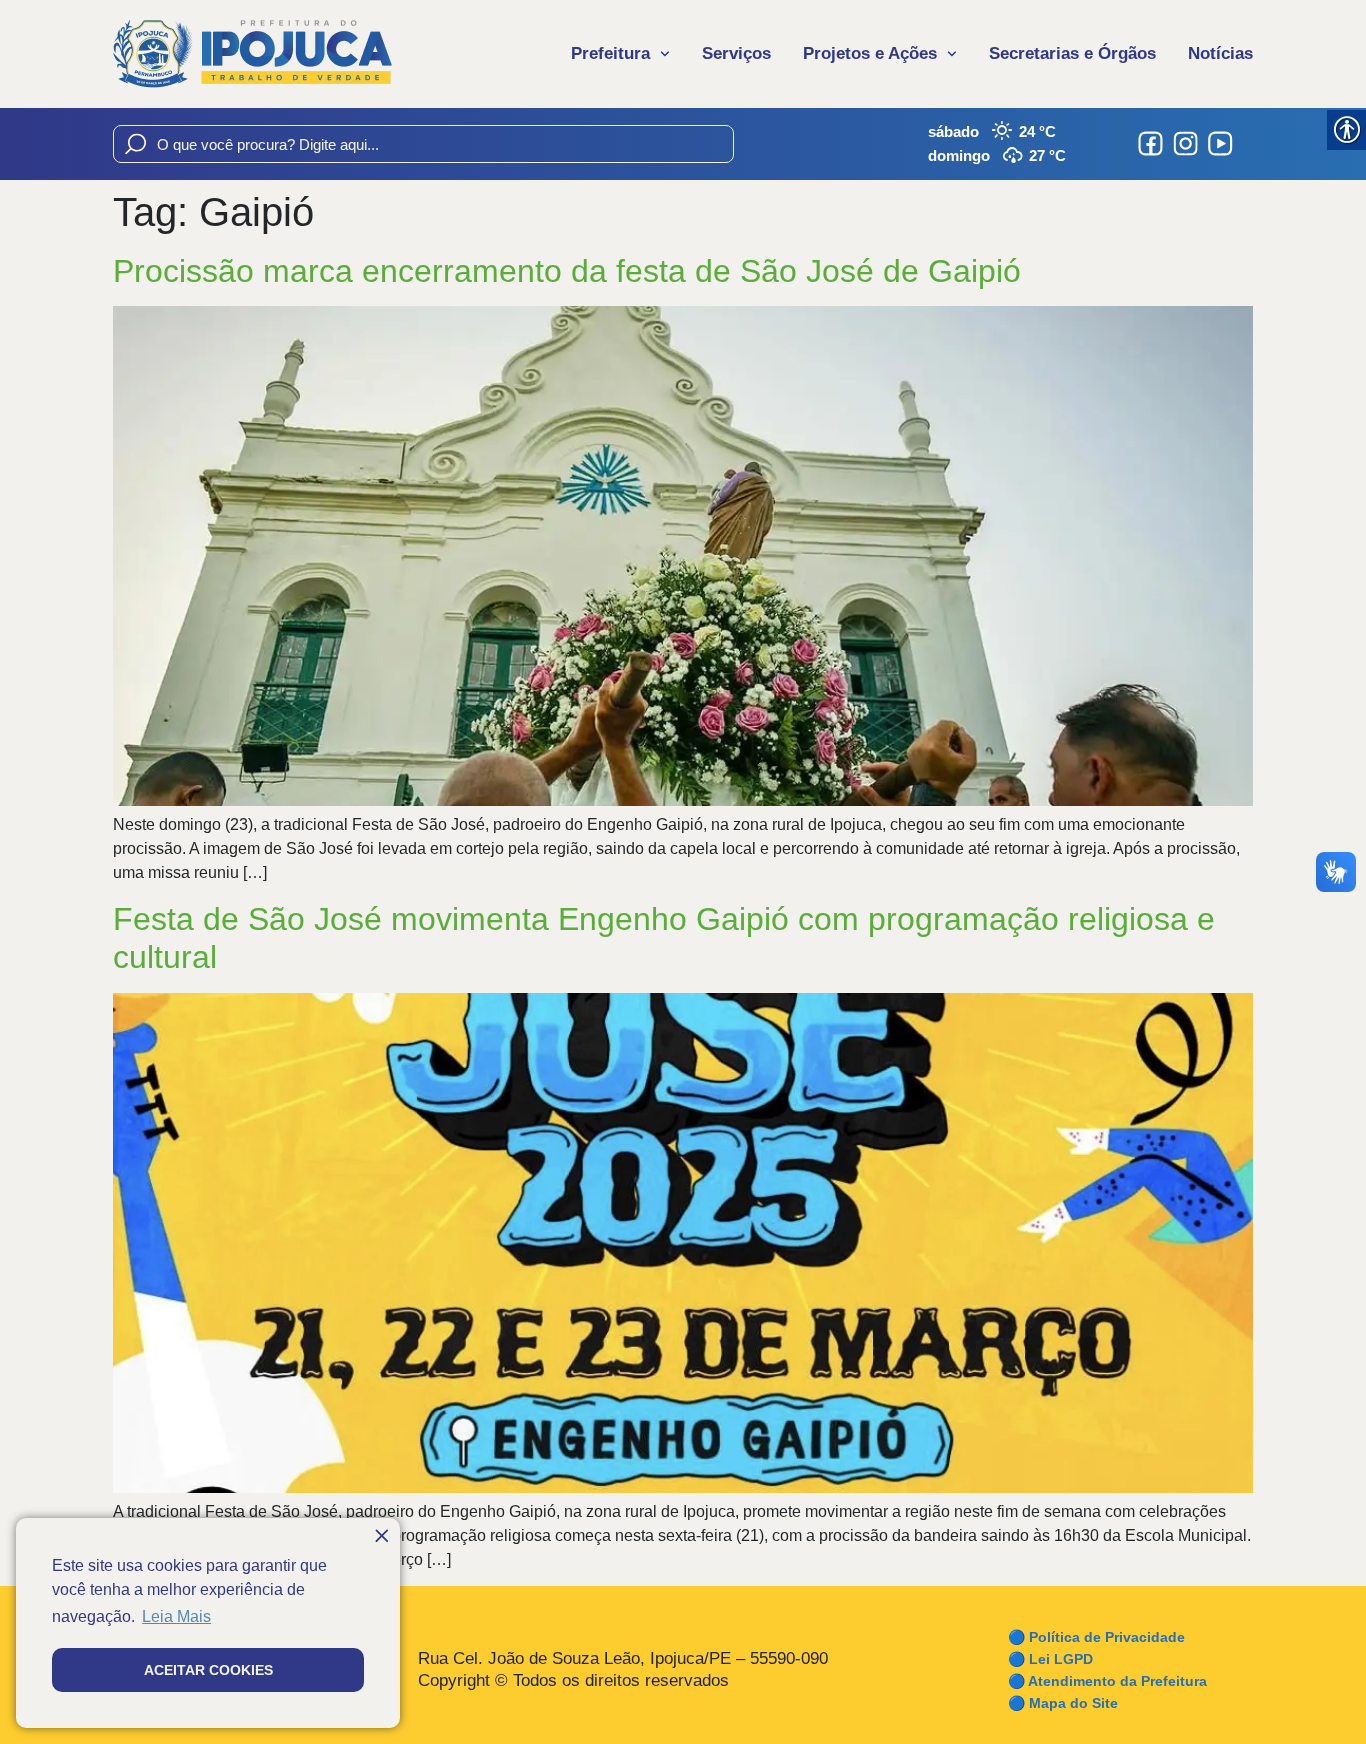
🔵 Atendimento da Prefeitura (1107, 1681)
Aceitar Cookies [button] (208, 1670)
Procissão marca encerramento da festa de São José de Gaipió (567, 271)
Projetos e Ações (870, 53)
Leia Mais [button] (176, 1616)
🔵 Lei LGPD (1050, 1659)
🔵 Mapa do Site (1063, 1703)
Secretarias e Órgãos (1072, 53)
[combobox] (423, 144)
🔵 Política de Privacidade (1096, 1637)
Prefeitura (610, 53)
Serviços (736, 53)
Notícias (1220, 53)
